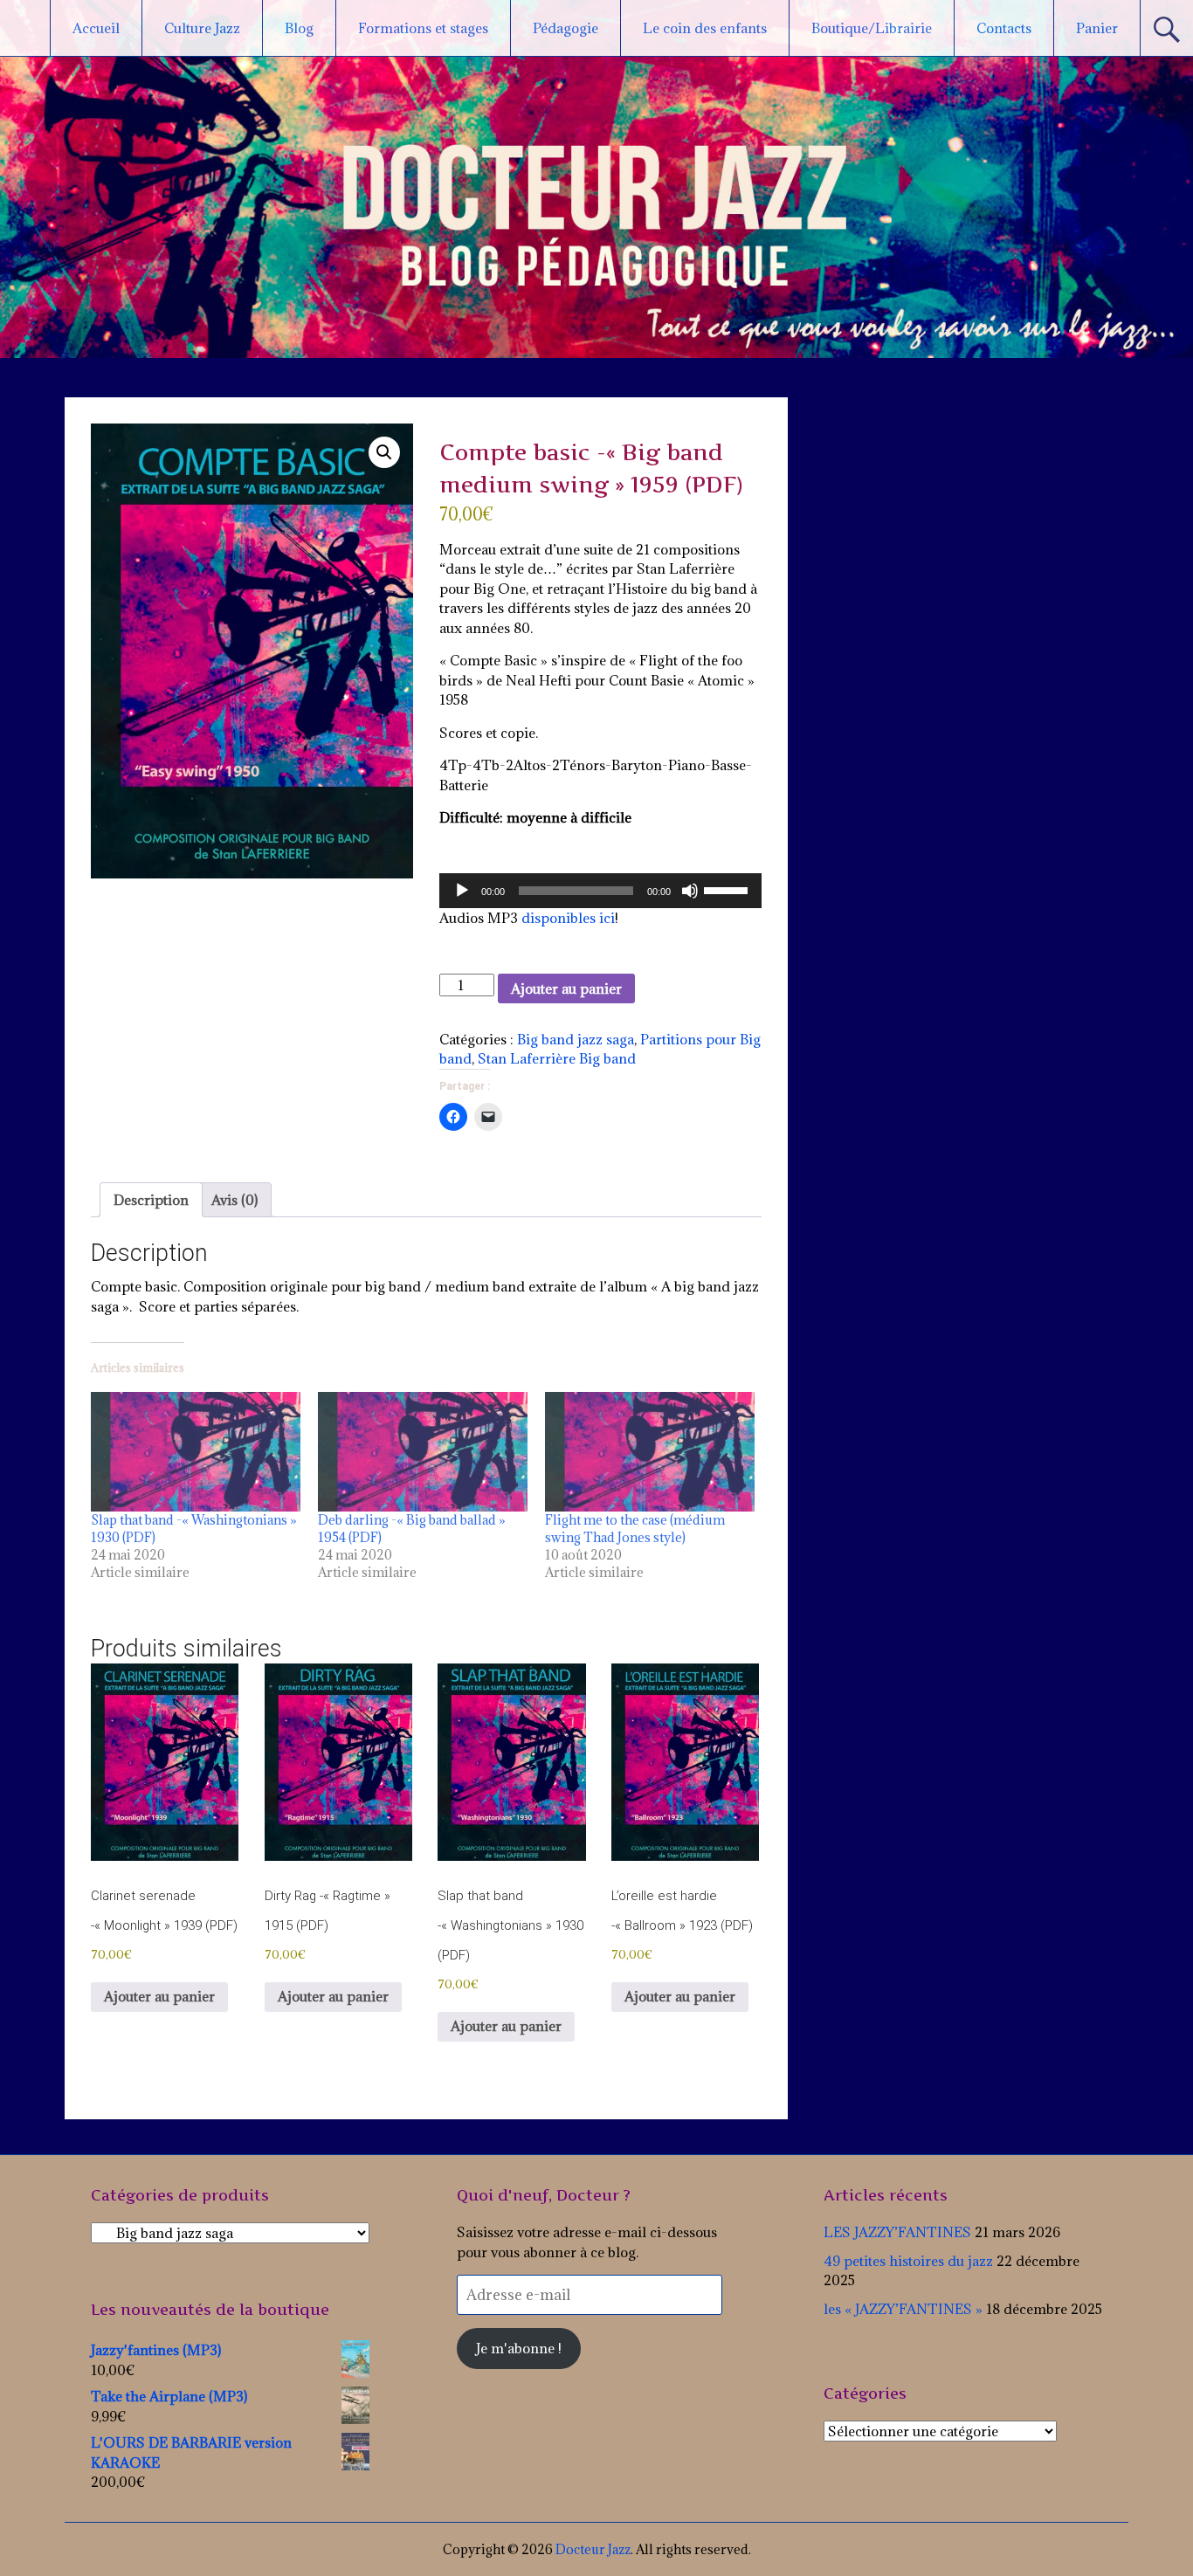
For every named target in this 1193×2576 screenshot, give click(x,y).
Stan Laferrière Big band (557, 1058)
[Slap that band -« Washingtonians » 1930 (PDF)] (196, 1452)
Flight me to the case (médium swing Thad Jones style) (635, 1529)
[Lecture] (462, 891)
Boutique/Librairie (872, 28)
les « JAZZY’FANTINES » (903, 2309)
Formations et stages (423, 28)
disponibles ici (568, 918)
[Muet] (690, 891)
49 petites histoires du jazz (908, 2261)
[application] (600, 891)
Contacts (1004, 28)
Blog (299, 28)
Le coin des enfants (705, 28)
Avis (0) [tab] (234, 1200)
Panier (1097, 28)
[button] (384, 452)
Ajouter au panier (566, 988)
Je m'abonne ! (519, 2348)
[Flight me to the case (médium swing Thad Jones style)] (650, 1452)
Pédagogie (565, 28)
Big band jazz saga (576, 1039)
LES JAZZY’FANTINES (897, 2232)
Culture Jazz (202, 28)
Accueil (96, 28)
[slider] (728, 889)
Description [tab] (151, 1200)
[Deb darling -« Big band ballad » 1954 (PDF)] (423, 1452)
